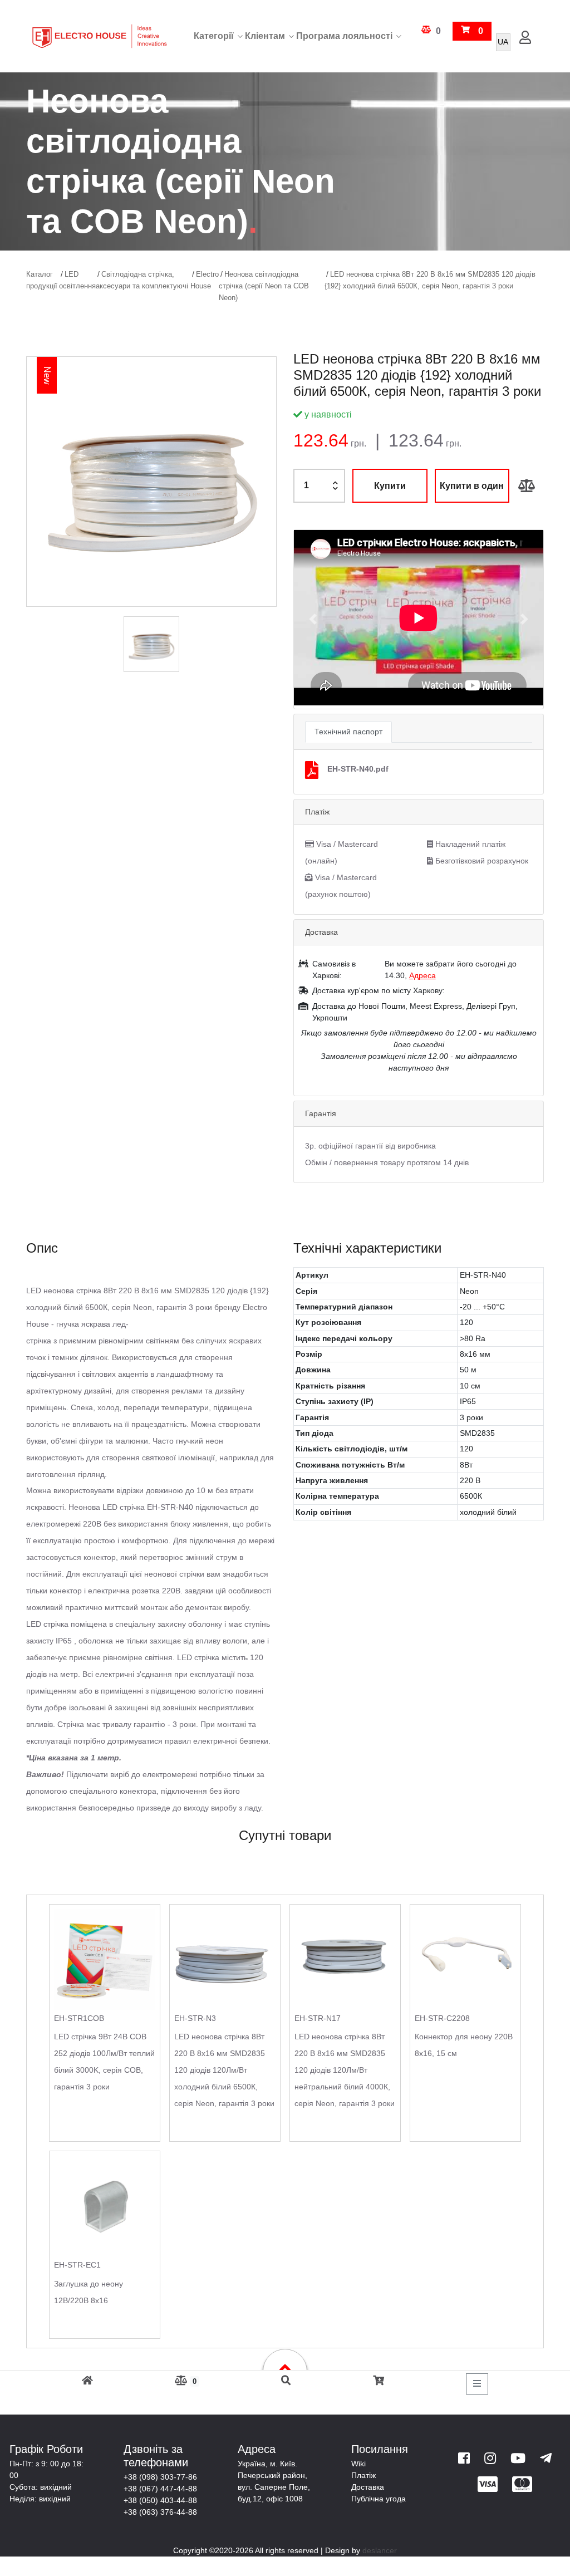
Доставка (368, 2487)
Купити (390, 486)
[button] (313, 619)
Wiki (358, 2464)
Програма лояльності (344, 36)
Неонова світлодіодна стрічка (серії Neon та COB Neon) (264, 286)
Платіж (363, 2475)
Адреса (422, 975)
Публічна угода (379, 2499)
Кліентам (265, 36)
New (47, 376)
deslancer (380, 2550)
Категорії (214, 36)
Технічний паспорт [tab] (348, 732)
